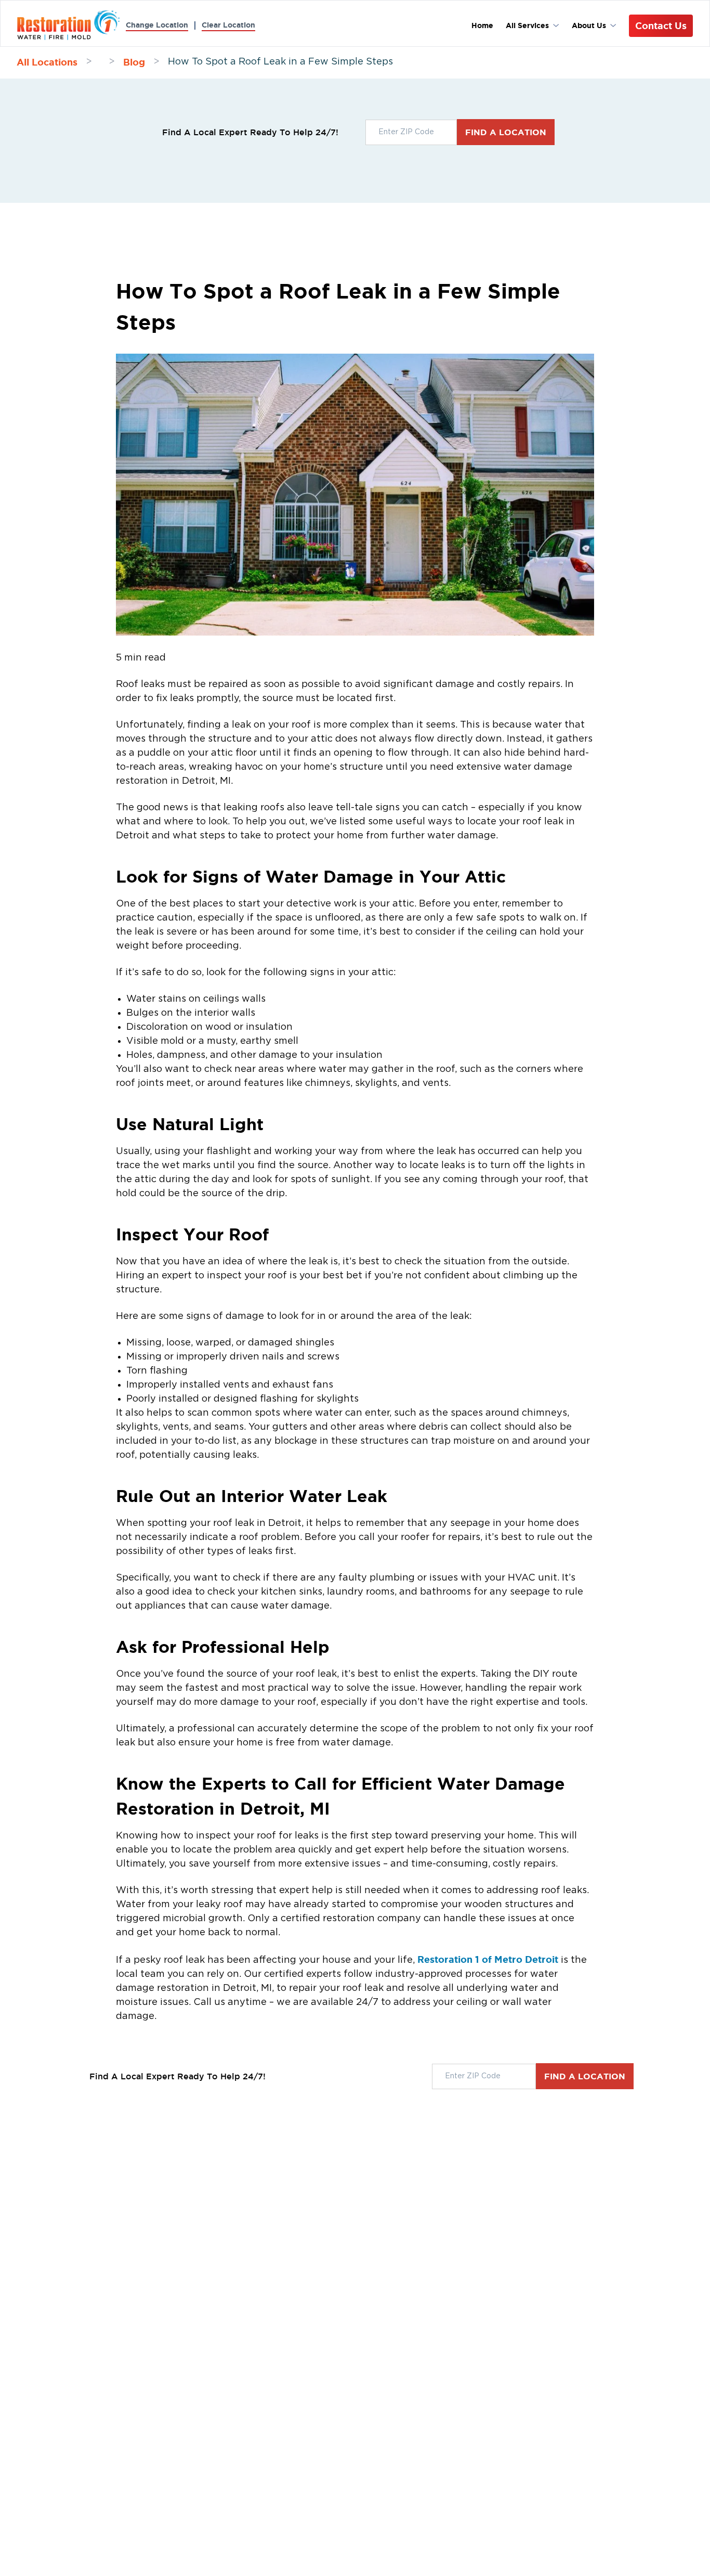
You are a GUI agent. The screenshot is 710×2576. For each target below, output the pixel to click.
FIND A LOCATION (506, 132)
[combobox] (411, 132)
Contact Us (661, 25)
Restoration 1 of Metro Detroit (488, 1959)
